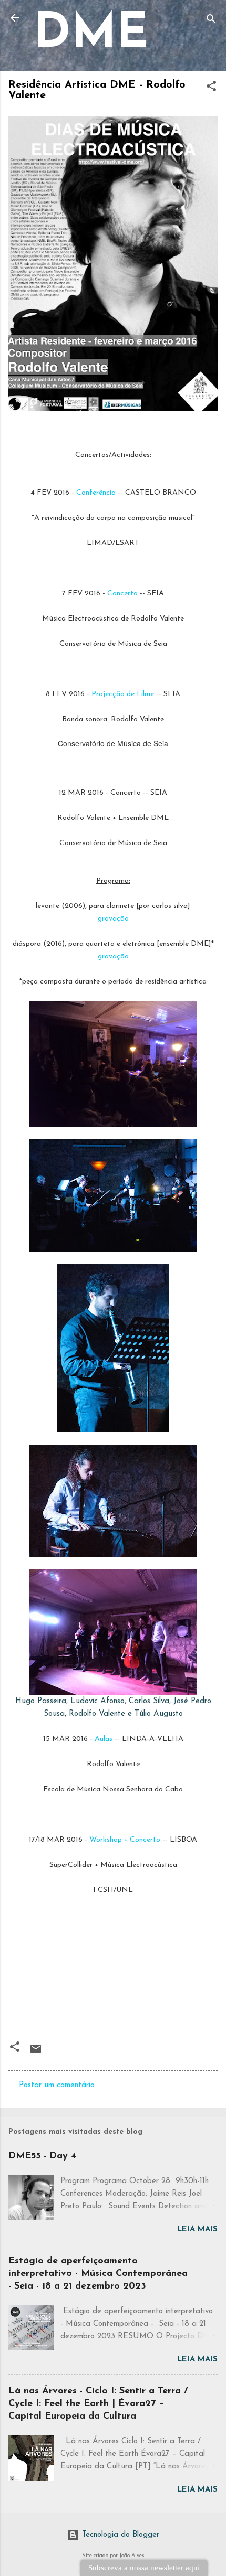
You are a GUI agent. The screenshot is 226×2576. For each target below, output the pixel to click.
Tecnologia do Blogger (119, 2535)
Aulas (104, 1739)
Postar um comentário (57, 2085)
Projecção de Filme (123, 694)
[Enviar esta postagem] (36, 2053)
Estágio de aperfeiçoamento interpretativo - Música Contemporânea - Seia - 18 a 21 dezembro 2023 (98, 2274)
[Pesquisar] (211, 21)
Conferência (96, 493)
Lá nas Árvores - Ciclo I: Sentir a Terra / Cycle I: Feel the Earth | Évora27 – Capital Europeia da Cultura (98, 2404)
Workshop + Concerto (125, 1840)
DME (91, 35)
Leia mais (197, 2230)
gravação (113, 919)
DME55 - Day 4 (42, 2156)
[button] (211, 88)
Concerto (122, 594)
